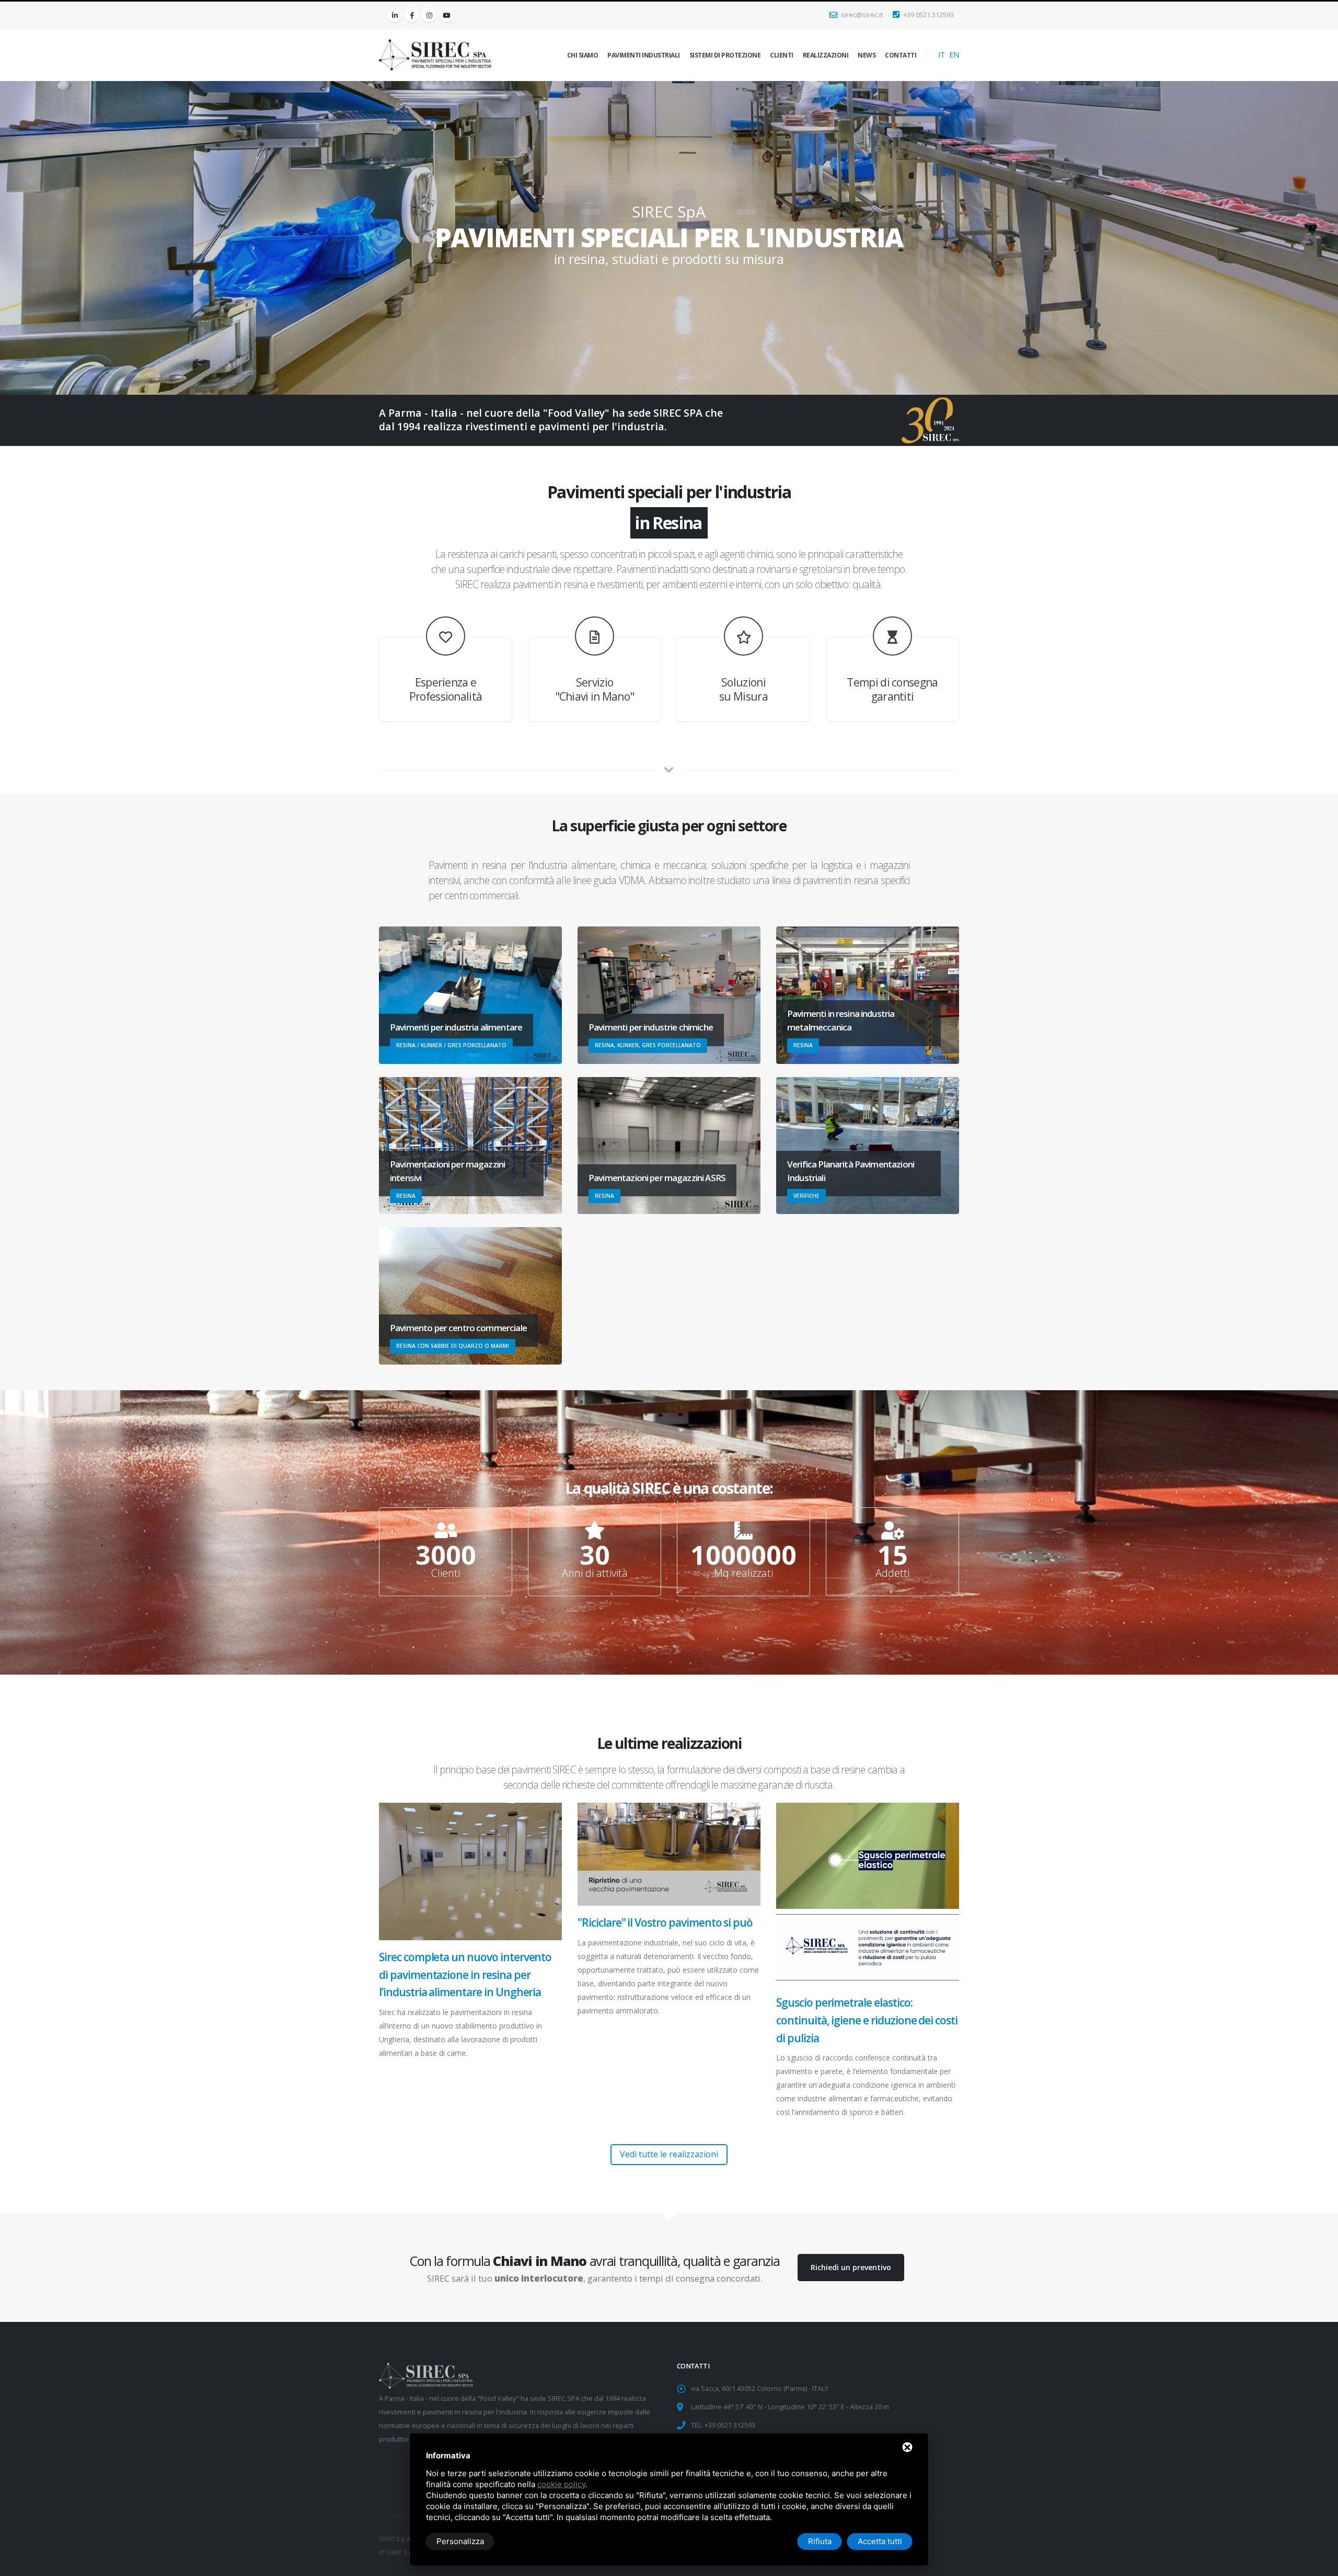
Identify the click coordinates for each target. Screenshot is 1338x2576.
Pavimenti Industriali (644, 55)
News (867, 55)
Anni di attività (595, 1573)
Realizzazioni (826, 55)
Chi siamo (583, 55)
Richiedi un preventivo (851, 2267)
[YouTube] (446, 15)
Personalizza (460, 2541)
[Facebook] (412, 15)
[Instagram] (429, 15)
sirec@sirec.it (861, 15)
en (954, 55)
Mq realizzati (743, 1573)
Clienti (782, 55)
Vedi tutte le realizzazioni (669, 2154)
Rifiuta (820, 2541)
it (942, 55)
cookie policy (561, 2484)
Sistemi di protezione (725, 55)
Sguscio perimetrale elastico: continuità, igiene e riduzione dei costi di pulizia (867, 2020)
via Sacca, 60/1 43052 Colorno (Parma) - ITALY (760, 2389)
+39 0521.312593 (928, 15)
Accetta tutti (880, 2541)
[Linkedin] (395, 15)
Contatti (901, 55)
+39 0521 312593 (730, 2425)
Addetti (892, 1573)
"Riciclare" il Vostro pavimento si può (665, 1922)
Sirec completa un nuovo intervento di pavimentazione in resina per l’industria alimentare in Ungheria (465, 1974)
